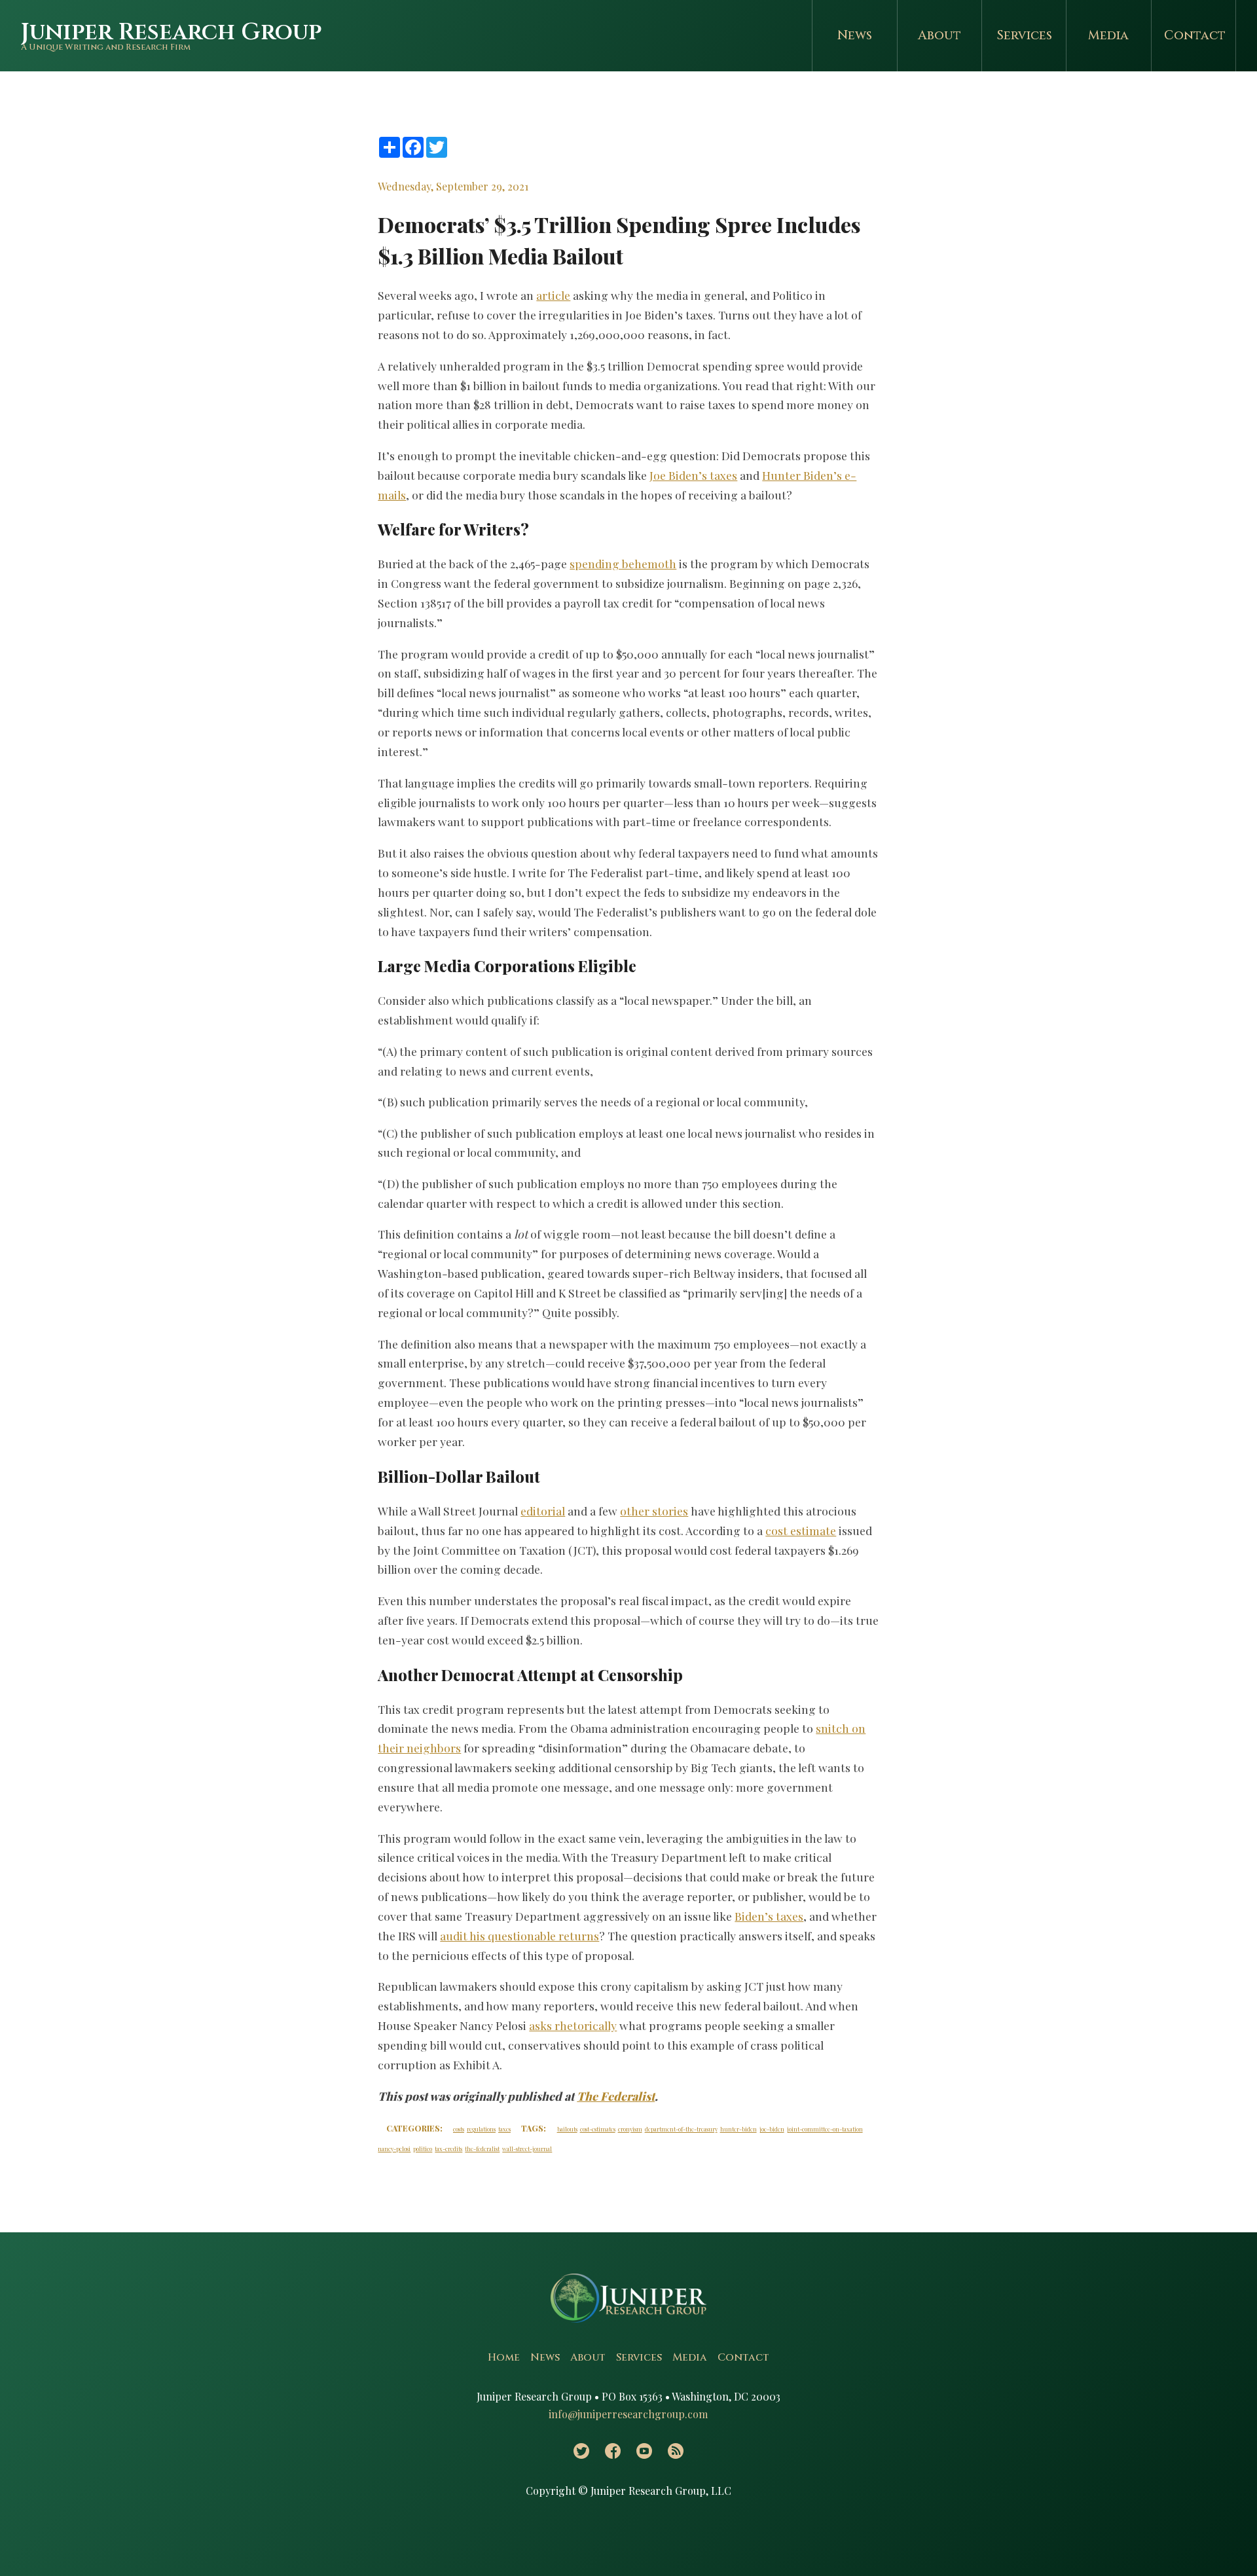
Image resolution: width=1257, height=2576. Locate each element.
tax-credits (448, 2149)
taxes (504, 2129)
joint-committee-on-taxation (825, 2129)
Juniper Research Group (171, 32)
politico (423, 2149)
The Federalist (616, 2096)
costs (459, 2129)
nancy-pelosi (394, 2149)
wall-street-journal (527, 2149)
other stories (654, 1511)
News (855, 35)
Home (504, 2357)
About (939, 35)
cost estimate (801, 1530)
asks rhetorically (573, 2025)
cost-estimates (598, 2129)
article (553, 295)
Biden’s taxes (769, 1916)
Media (1108, 35)
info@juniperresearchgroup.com (628, 2414)
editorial (543, 1511)
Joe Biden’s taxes (693, 475)
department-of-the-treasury (681, 2129)
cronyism (630, 2129)
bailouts (567, 2129)
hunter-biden (738, 2129)
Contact (1195, 35)
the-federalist (482, 2149)
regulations (481, 2129)
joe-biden (772, 2129)
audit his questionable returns (519, 1935)
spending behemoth (623, 563)
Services (1024, 35)
